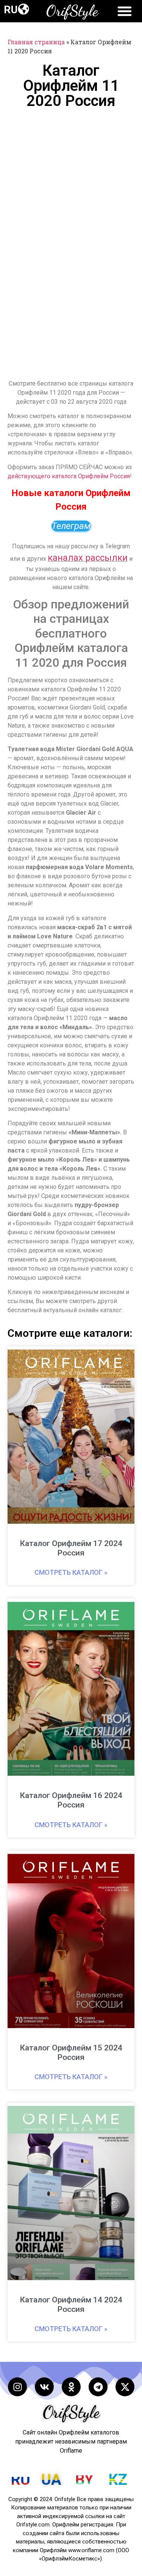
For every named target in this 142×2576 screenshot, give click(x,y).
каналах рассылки (88, 558)
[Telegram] (98, 2387)
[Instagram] (17, 2387)
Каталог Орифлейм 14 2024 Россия (71, 2305)
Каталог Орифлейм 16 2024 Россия (71, 1800)
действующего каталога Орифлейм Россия (69, 476)
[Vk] (44, 2387)
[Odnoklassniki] (71, 2387)
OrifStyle (72, 11)
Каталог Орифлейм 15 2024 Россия (71, 2053)
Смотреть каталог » (71, 1572)
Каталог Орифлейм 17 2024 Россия (71, 1548)
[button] (23, 9)
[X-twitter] (125, 2387)
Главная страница (36, 42)
